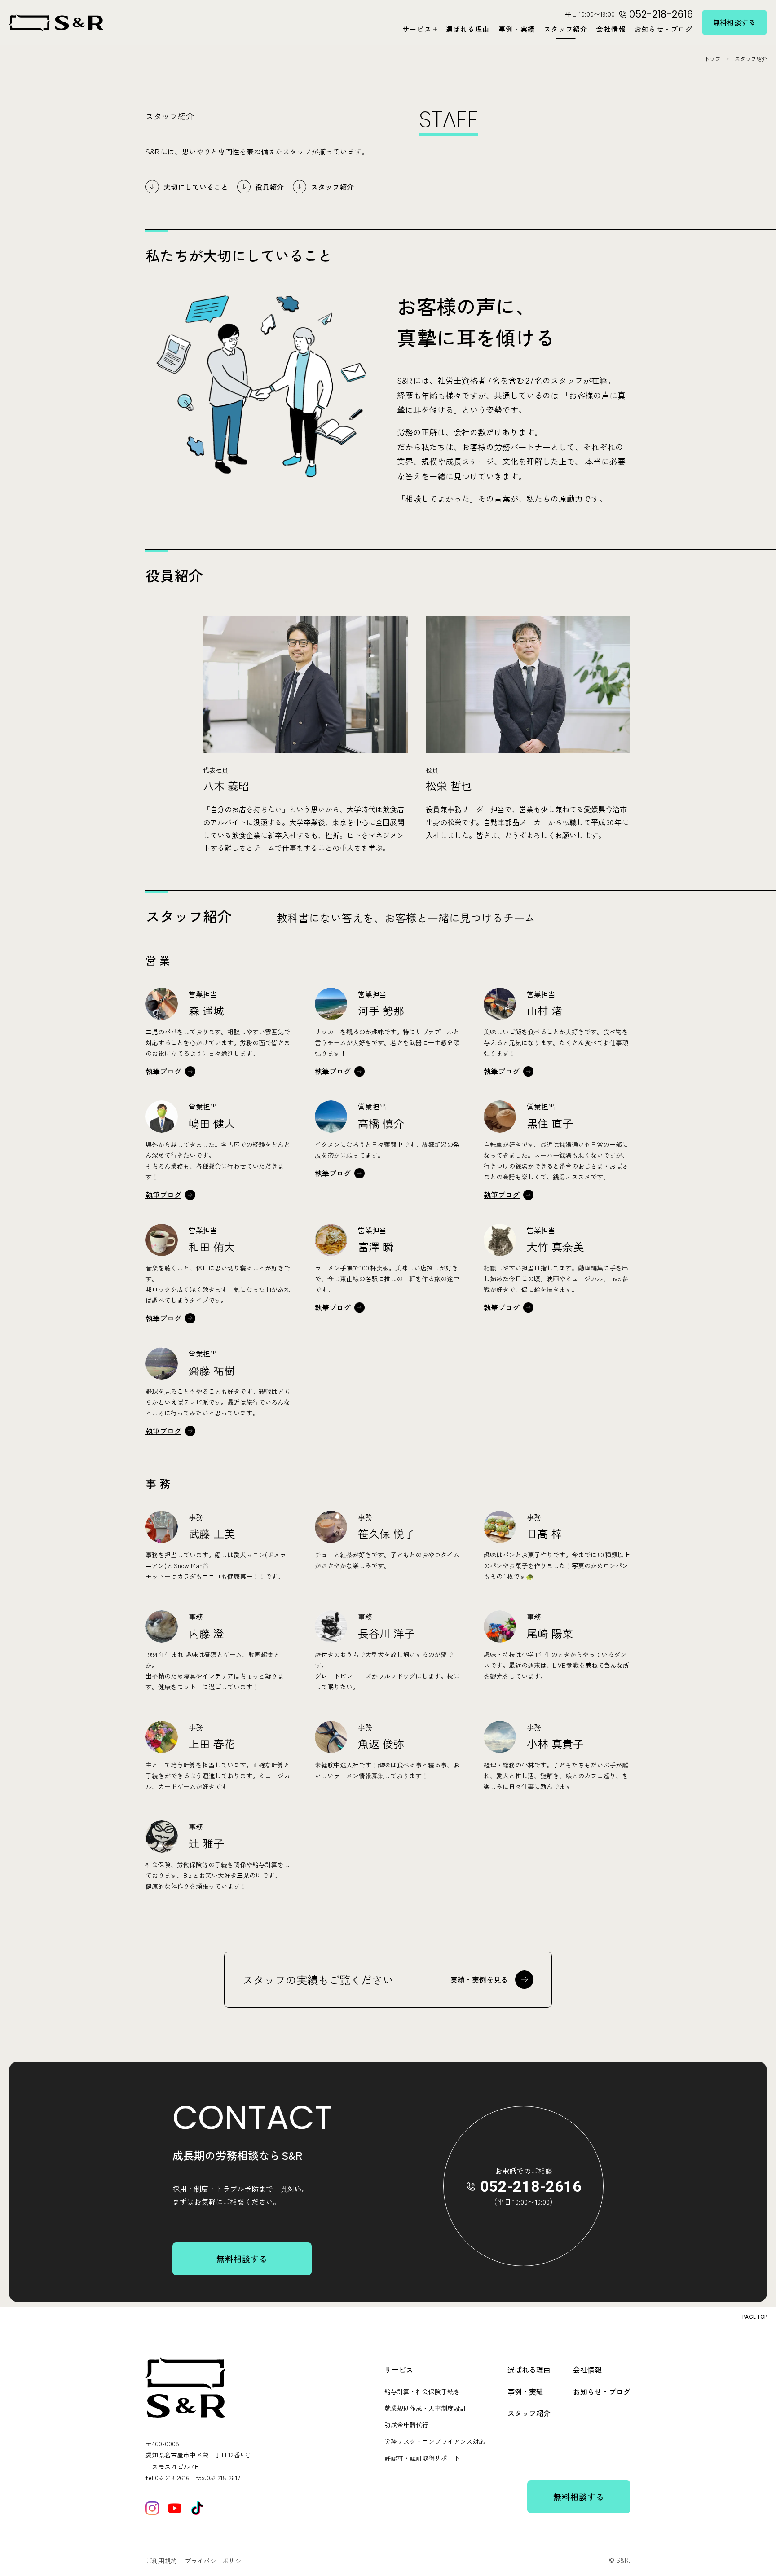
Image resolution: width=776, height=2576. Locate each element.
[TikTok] (197, 2508)
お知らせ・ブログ (664, 29)
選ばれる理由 (468, 29)
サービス (417, 29)
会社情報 (611, 29)
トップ (712, 59)
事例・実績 (517, 29)
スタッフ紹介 (566, 29)
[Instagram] (152, 2508)
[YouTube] (175, 2508)
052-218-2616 (531, 2186)
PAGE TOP (755, 2317)
